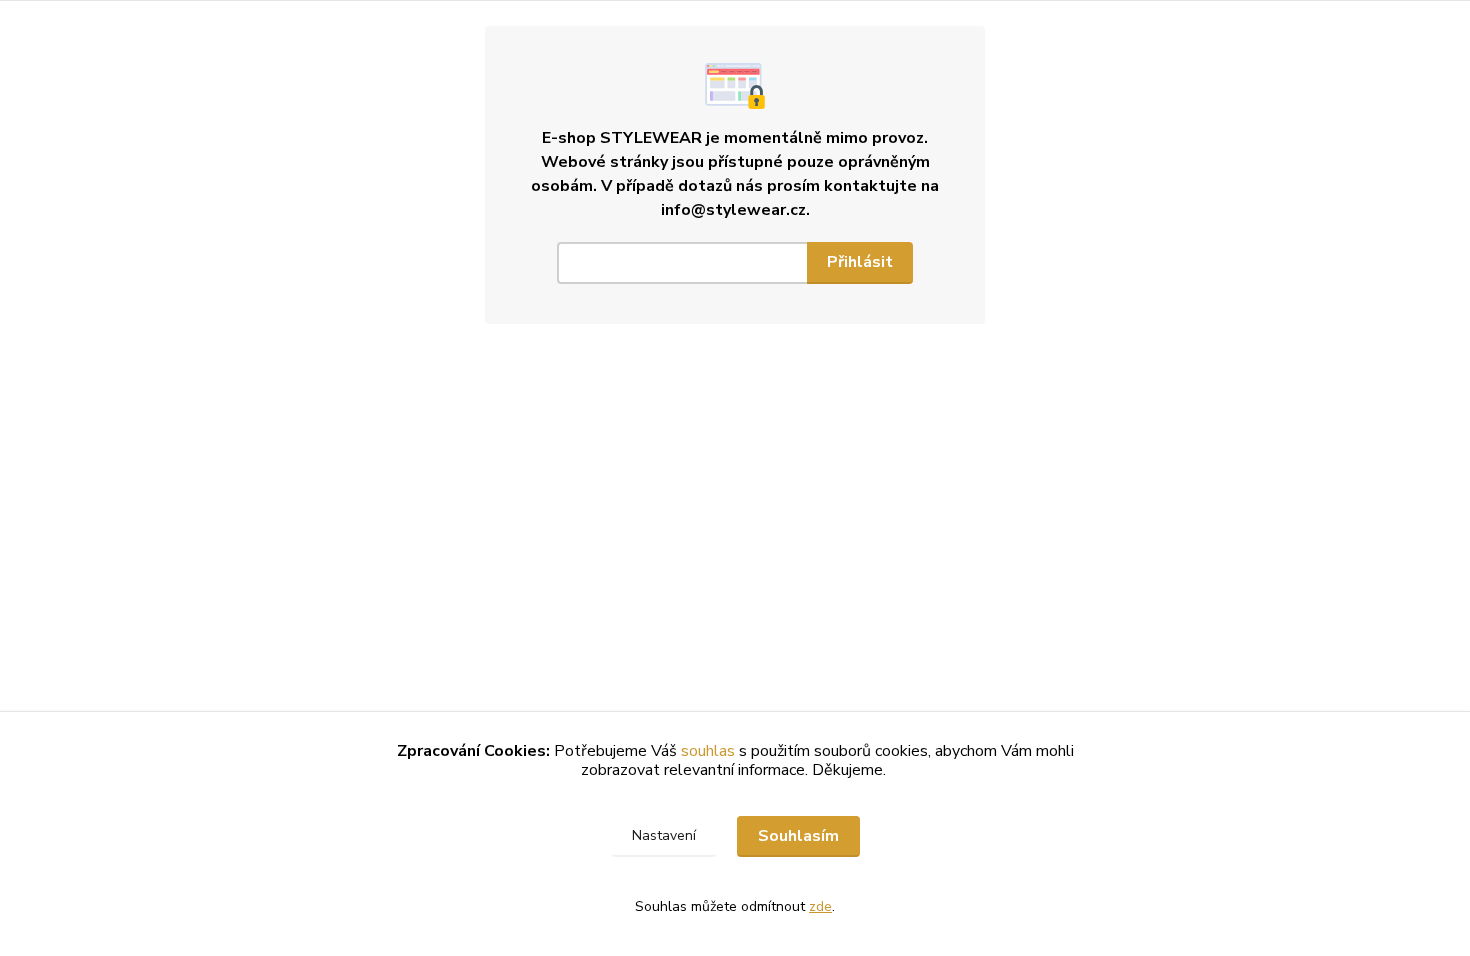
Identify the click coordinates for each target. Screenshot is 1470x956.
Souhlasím (798, 836)
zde (820, 906)
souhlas (708, 751)
